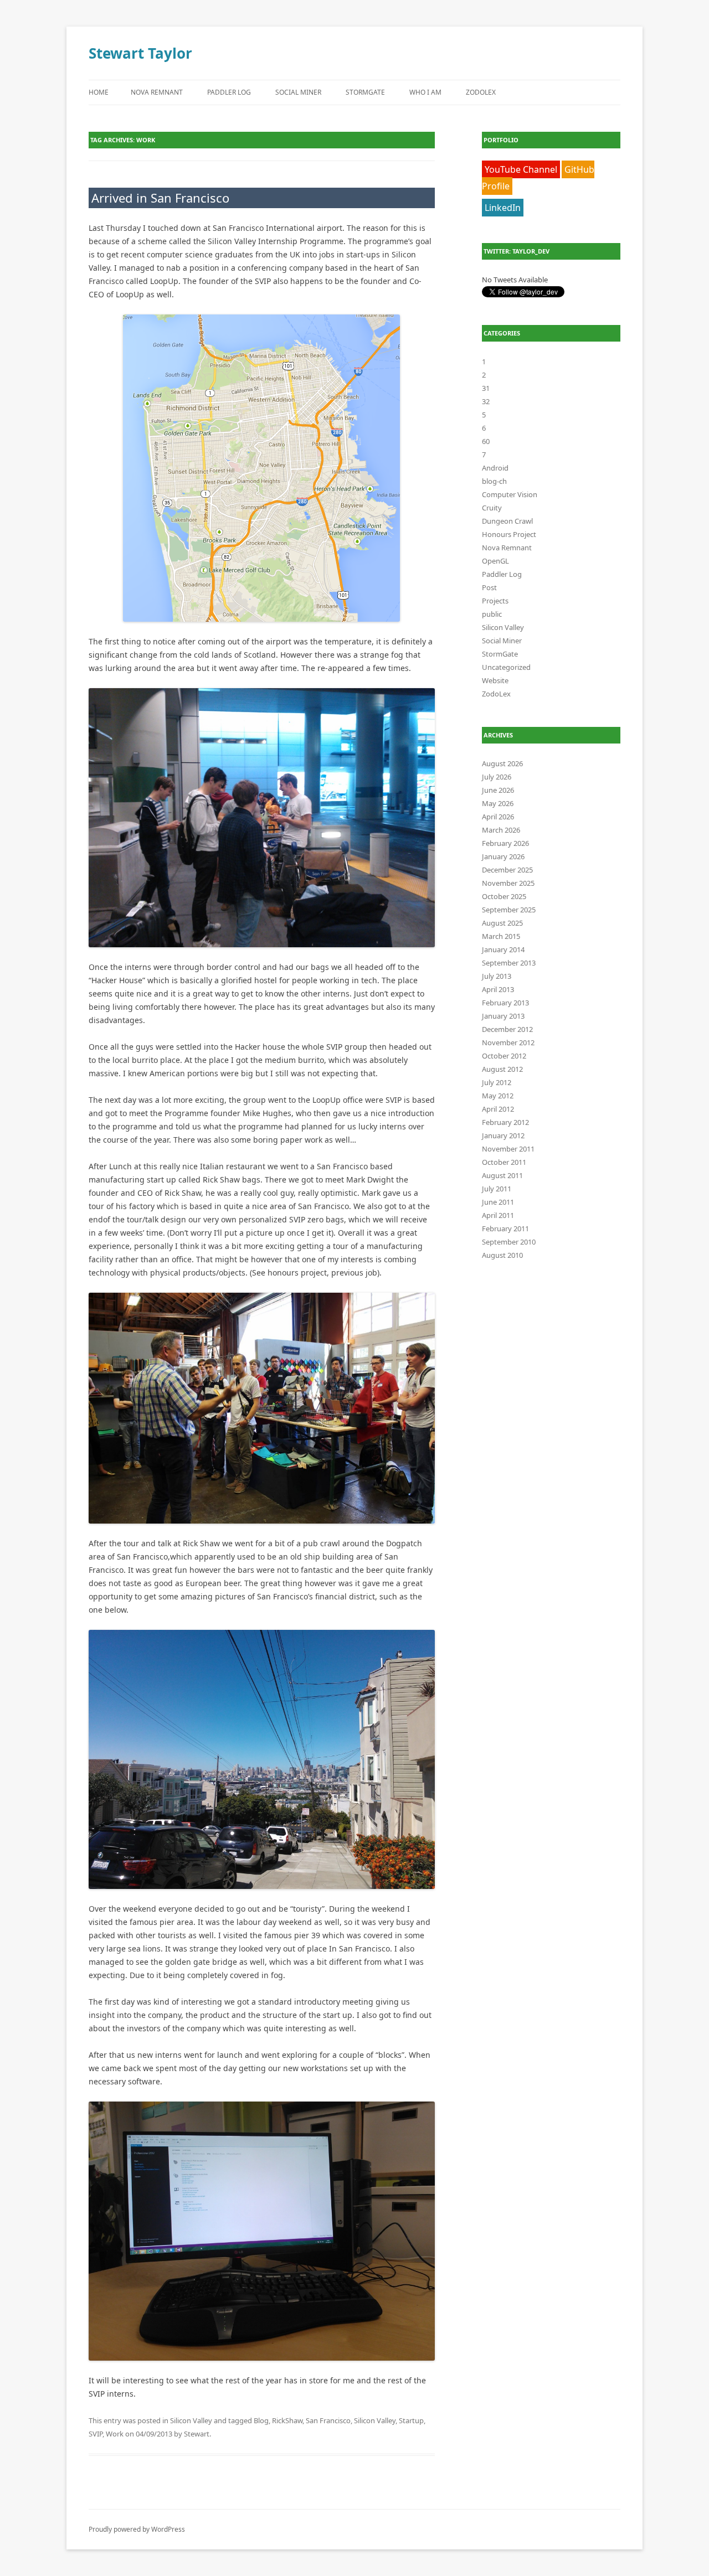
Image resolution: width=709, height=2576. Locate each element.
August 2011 (502, 1175)
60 (486, 441)
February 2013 (505, 1003)
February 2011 (505, 1228)
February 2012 (505, 1122)
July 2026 (497, 777)
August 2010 (502, 1255)
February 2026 (505, 843)
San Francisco (328, 2420)
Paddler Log (229, 92)
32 (486, 401)
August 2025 (502, 923)
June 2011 (498, 1202)
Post (489, 587)
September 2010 (509, 1242)
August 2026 (502, 763)
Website (495, 680)
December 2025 (507, 870)
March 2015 (501, 936)
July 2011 (497, 1189)
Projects (495, 601)
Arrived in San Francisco (160, 198)
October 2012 (504, 1056)
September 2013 (509, 963)
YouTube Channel (521, 169)
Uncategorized (506, 667)
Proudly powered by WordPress (137, 2529)
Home (99, 92)
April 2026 (498, 817)
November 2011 (508, 1149)
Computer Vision (510, 494)
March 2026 (501, 830)
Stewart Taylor (140, 53)
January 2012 (503, 1135)
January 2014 (503, 949)
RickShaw (287, 2420)
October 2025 (504, 896)
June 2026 (498, 790)
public (492, 614)
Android (495, 468)
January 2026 (503, 856)
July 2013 (497, 976)
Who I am (425, 92)
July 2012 (497, 1082)
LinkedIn (503, 208)
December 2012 (507, 1029)
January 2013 (503, 1016)
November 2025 (508, 883)
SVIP (96, 2434)
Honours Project (509, 534)
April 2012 (498, 1109)
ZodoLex (481, 92)
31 (486, 388)
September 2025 (509, 910)
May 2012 (498, 1096)
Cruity (492, 508)
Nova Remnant (157, 92)
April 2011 (498, 1215)
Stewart (197, 2434)
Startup (411, 2420)
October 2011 (504, 1162)
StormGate (365, 92)
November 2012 (508, 1042)
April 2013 (498, 989)
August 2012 (502, 1069)
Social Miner (298, 92)
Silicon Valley (191, 2420)
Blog (261, 2420)
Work (115, 2434)
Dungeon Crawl (507, 521)
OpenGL (495, 561)
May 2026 (498, 803)
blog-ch (494, 481)
